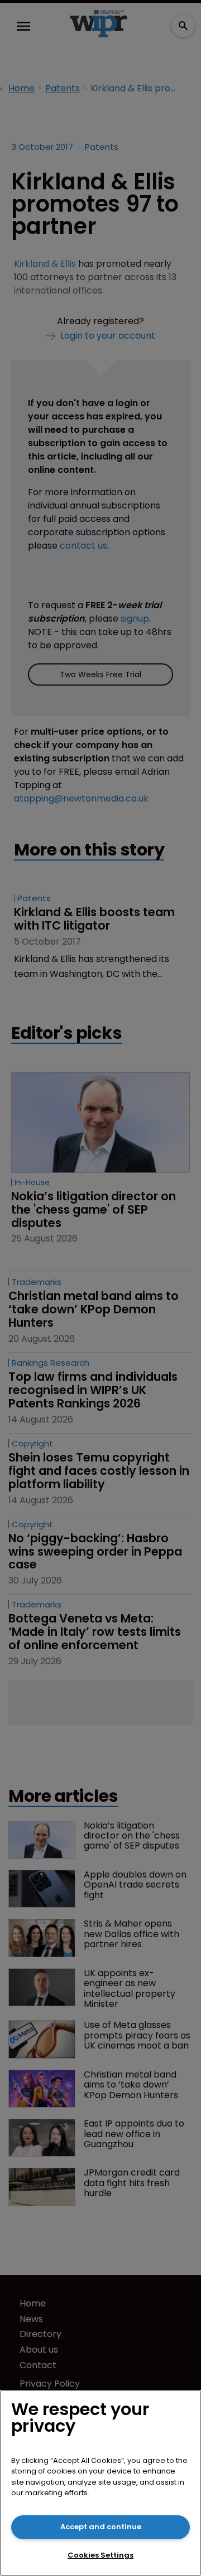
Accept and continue (101, 2527)
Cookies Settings (100, 2555)
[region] (100, 2483)
